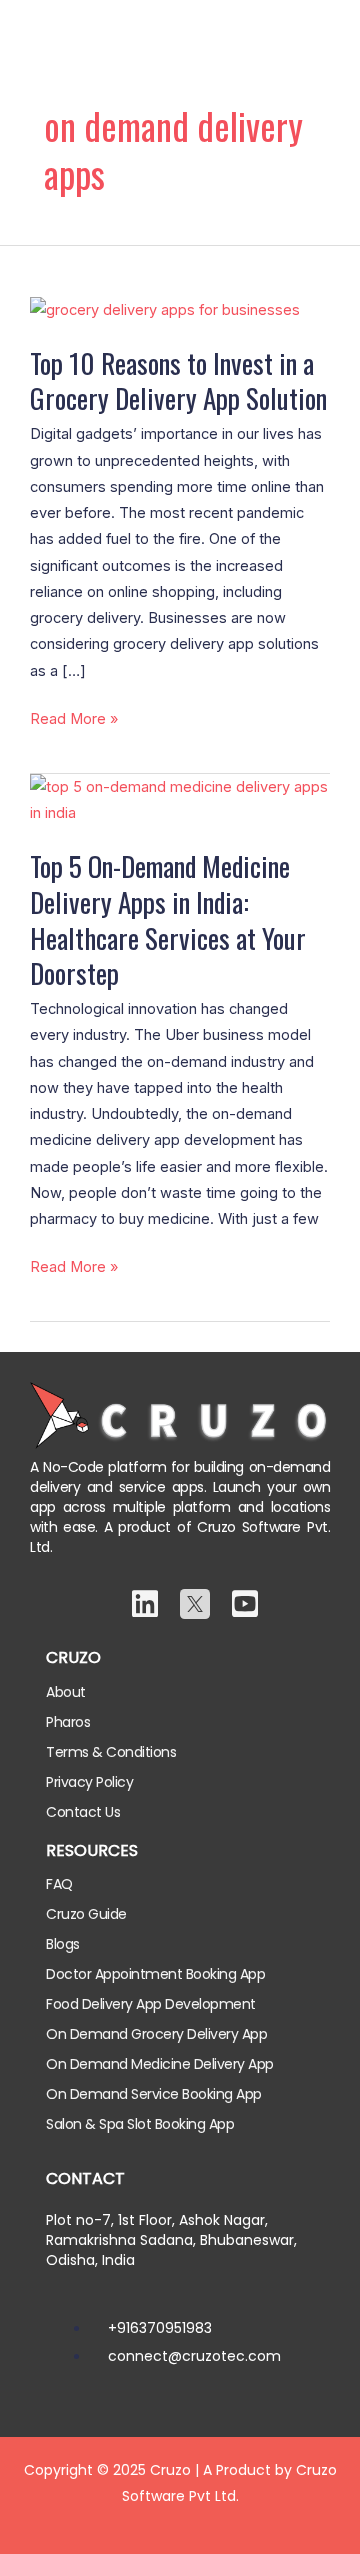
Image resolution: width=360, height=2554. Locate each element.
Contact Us (83, 1812)
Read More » (74, 717)
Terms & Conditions (111, 1752)
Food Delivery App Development (151, 2004)
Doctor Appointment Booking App (155, 1974)
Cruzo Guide (86, 1914)
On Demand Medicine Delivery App (160, 2064)
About (66, 1692)
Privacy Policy (89, 1782)
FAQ (59, 1884)
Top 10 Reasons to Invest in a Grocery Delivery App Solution (178, 380)
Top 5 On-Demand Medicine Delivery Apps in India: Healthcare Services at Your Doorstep (168, 919)
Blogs (63, 1944)
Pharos (68, 1722)
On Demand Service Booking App (154, 2094)
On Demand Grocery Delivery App (156, 2034)
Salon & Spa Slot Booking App (140, 2124)
